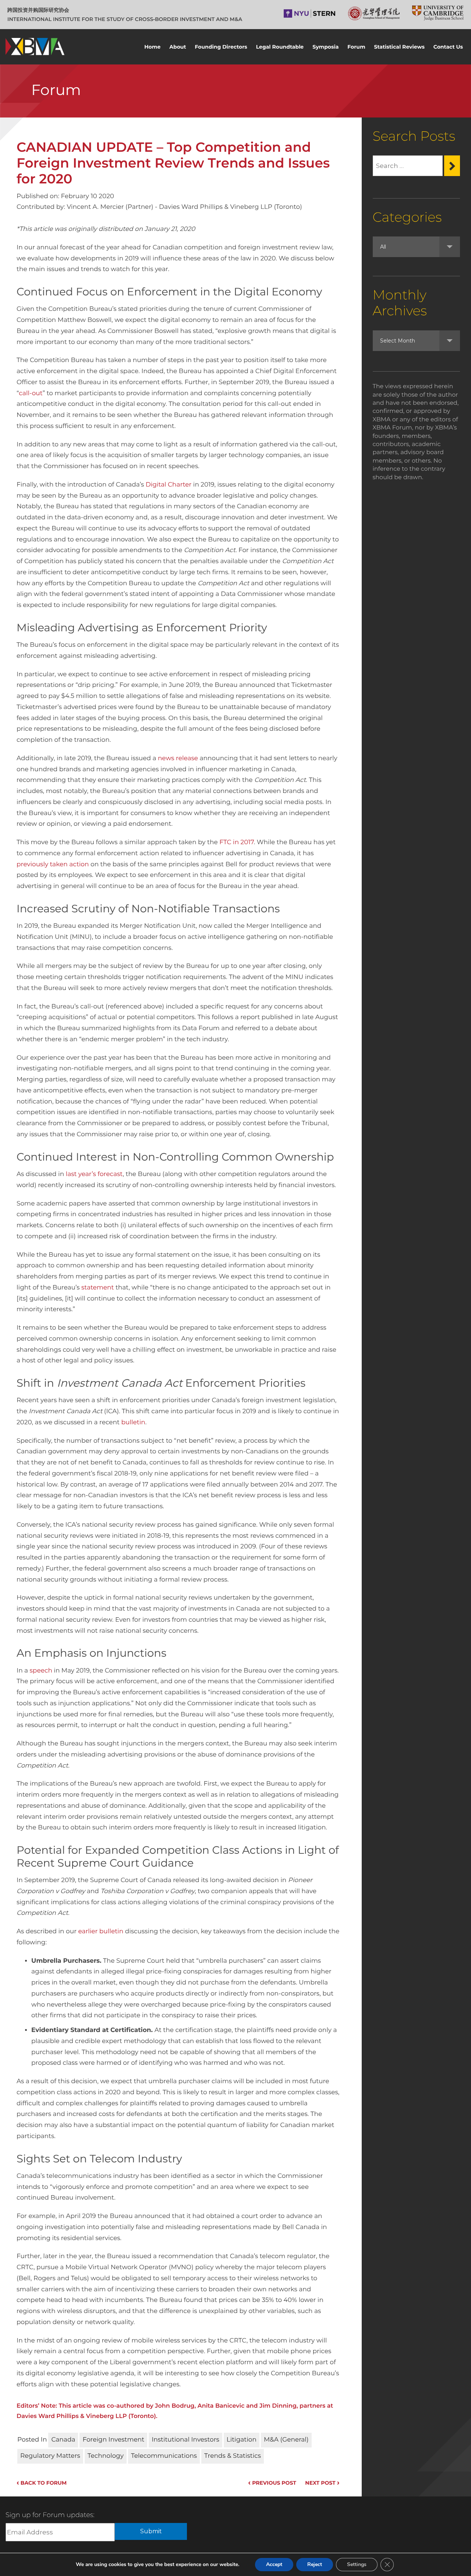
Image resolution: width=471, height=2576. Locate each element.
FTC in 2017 (237, 842)
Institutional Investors (185, 2440)
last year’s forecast (94, 1174)
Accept (274, 2564)
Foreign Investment (113, 2440)
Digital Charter (169, 485)
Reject (315, 2564)
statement (98, 1288)
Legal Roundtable (280, 47)
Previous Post (272, 2483)
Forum (356, 47)
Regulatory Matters (50, 2456)
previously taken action (53, 864)
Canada (63, 2440)
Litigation (242, 2440)
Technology (106, 2456)
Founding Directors (221, 47)
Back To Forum (42, 2483)
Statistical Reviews (399, 47)
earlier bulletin (101, 1931)
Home (152, 47)
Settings (357, 2564)
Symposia (325, 47)
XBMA (35, 47)
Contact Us (448, 47)
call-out (31, 393)
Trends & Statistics (233, 2456)
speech (41, 1671)
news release (178, 758)
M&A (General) (286, 2440)
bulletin (133, 1422)
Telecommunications (164, 2456)
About (178, 47)
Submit (151, 2531)
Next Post (322, 2483)
